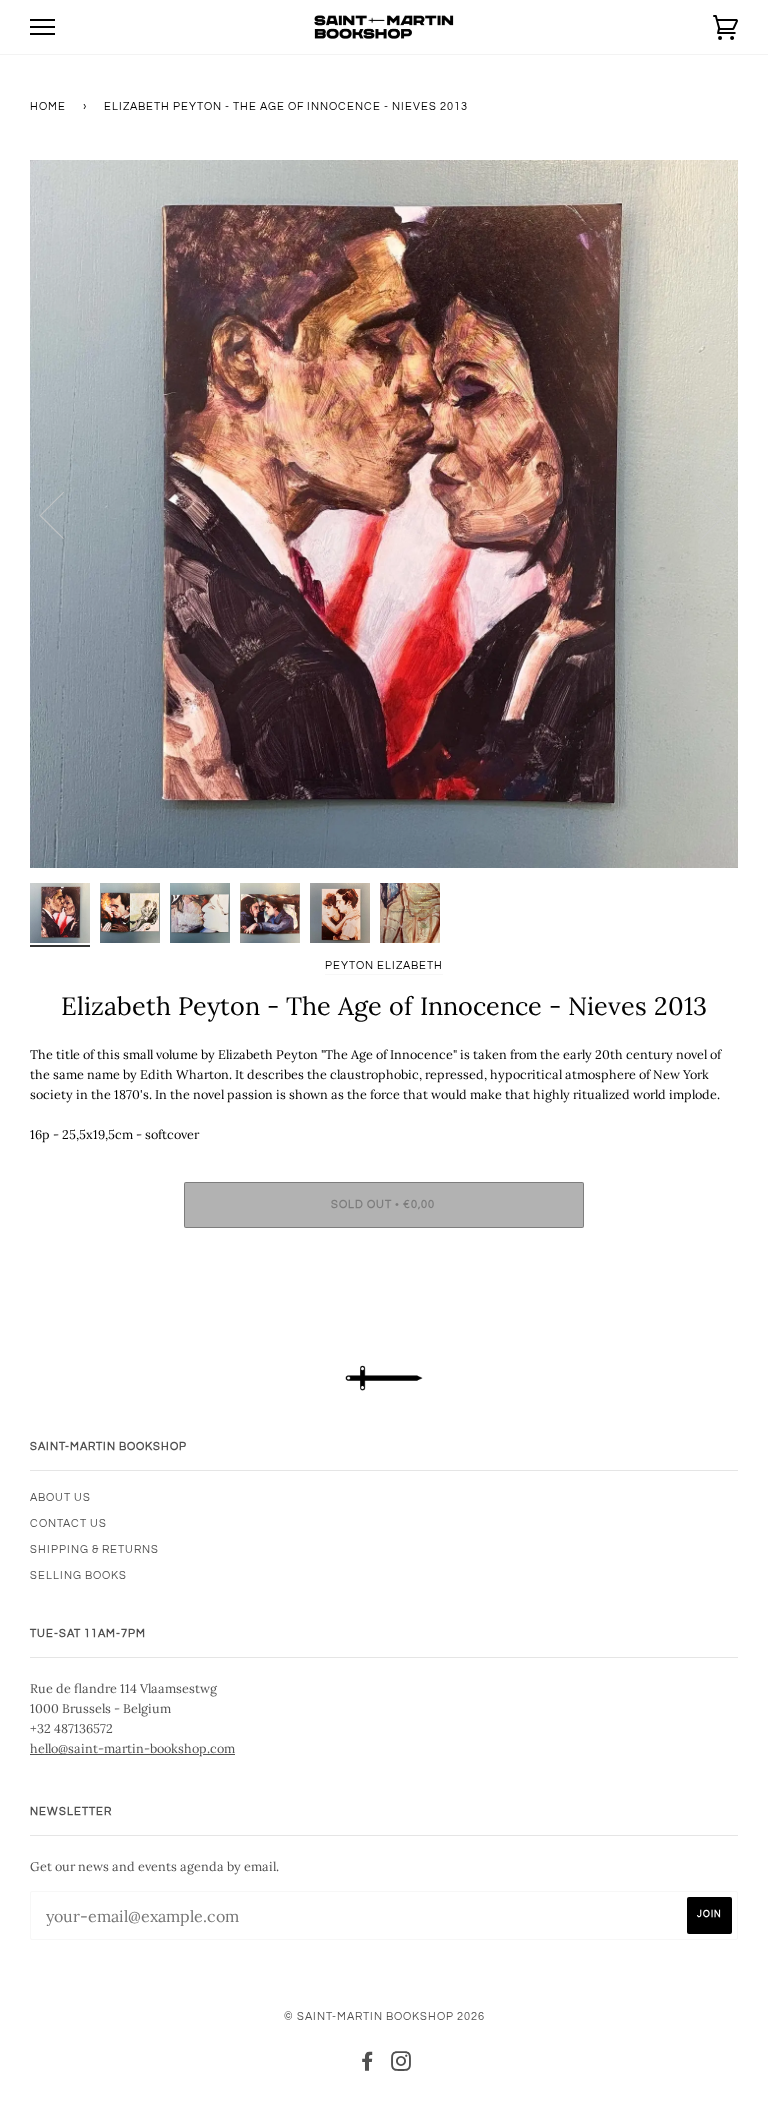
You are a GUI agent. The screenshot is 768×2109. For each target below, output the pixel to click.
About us (60, 1497)
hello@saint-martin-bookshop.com (132, 1748)
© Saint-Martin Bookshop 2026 (384, 2016)
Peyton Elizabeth (384, 965)
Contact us (68, 1523)
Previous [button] (64, 514)
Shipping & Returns (94, 1549)
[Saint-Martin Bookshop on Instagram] (401, 2065)
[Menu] (42, 27)
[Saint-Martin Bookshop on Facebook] (367, 2065)
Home (48, 106)
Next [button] (701, 514)
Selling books (78, 1575)
